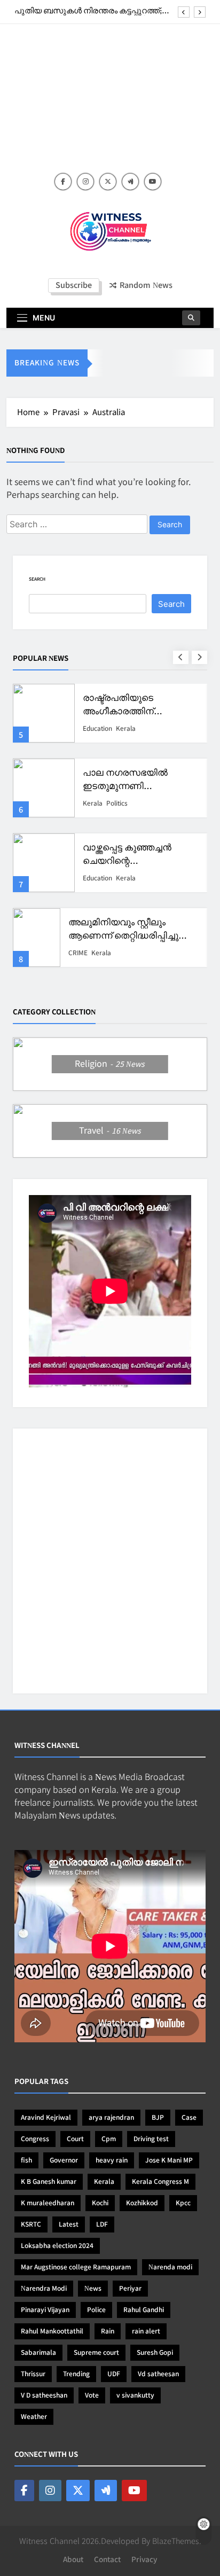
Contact (107, 2560)
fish (26, 2160)
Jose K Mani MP (169, 2160)
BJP (158, 2118)
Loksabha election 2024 (57, 2246)
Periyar (130, 2289)
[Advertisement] (110, 104)
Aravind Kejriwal (46, 2118)
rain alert (146, 2331)
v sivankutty (135, 2395)
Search (37, 579)
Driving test (151, 2139)
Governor (64, 2160)
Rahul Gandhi (144, 2310)
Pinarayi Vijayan (45, 2310)
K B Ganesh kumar (49, 2182)
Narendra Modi (44, 2289)
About (73, 2560)
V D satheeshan (44, 2395)
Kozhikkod (142, 2203)
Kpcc (183, 2203)
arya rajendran (111, 2118)
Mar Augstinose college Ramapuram (76, 2267)
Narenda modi (170, 2267)
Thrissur (33, 2374)
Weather (34, 2417)
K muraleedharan (48, 2203)
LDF (102, 2224)
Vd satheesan (158, 2374)
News (93, 2289)
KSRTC (31, 2224)
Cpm (109, 2139)
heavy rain (112, 2160)
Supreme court (96, 2353)
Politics (122, 729)
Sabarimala (38, 2353)
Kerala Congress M (160, 2182)
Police (96, 2310)
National (95, 729)
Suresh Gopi (155, 2353)
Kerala (93, 803)
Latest (69, 2224)
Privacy (144, 2560)
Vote (92, 2395)
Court (75, 2139)
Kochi (100, 2203)
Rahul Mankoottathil (52, 2331)
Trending (76, 2374)
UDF (114, 2374)
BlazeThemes (176, 2541)
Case (189, 2118)
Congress (35, 2139)
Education (97, 878)
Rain (108, 2331)
